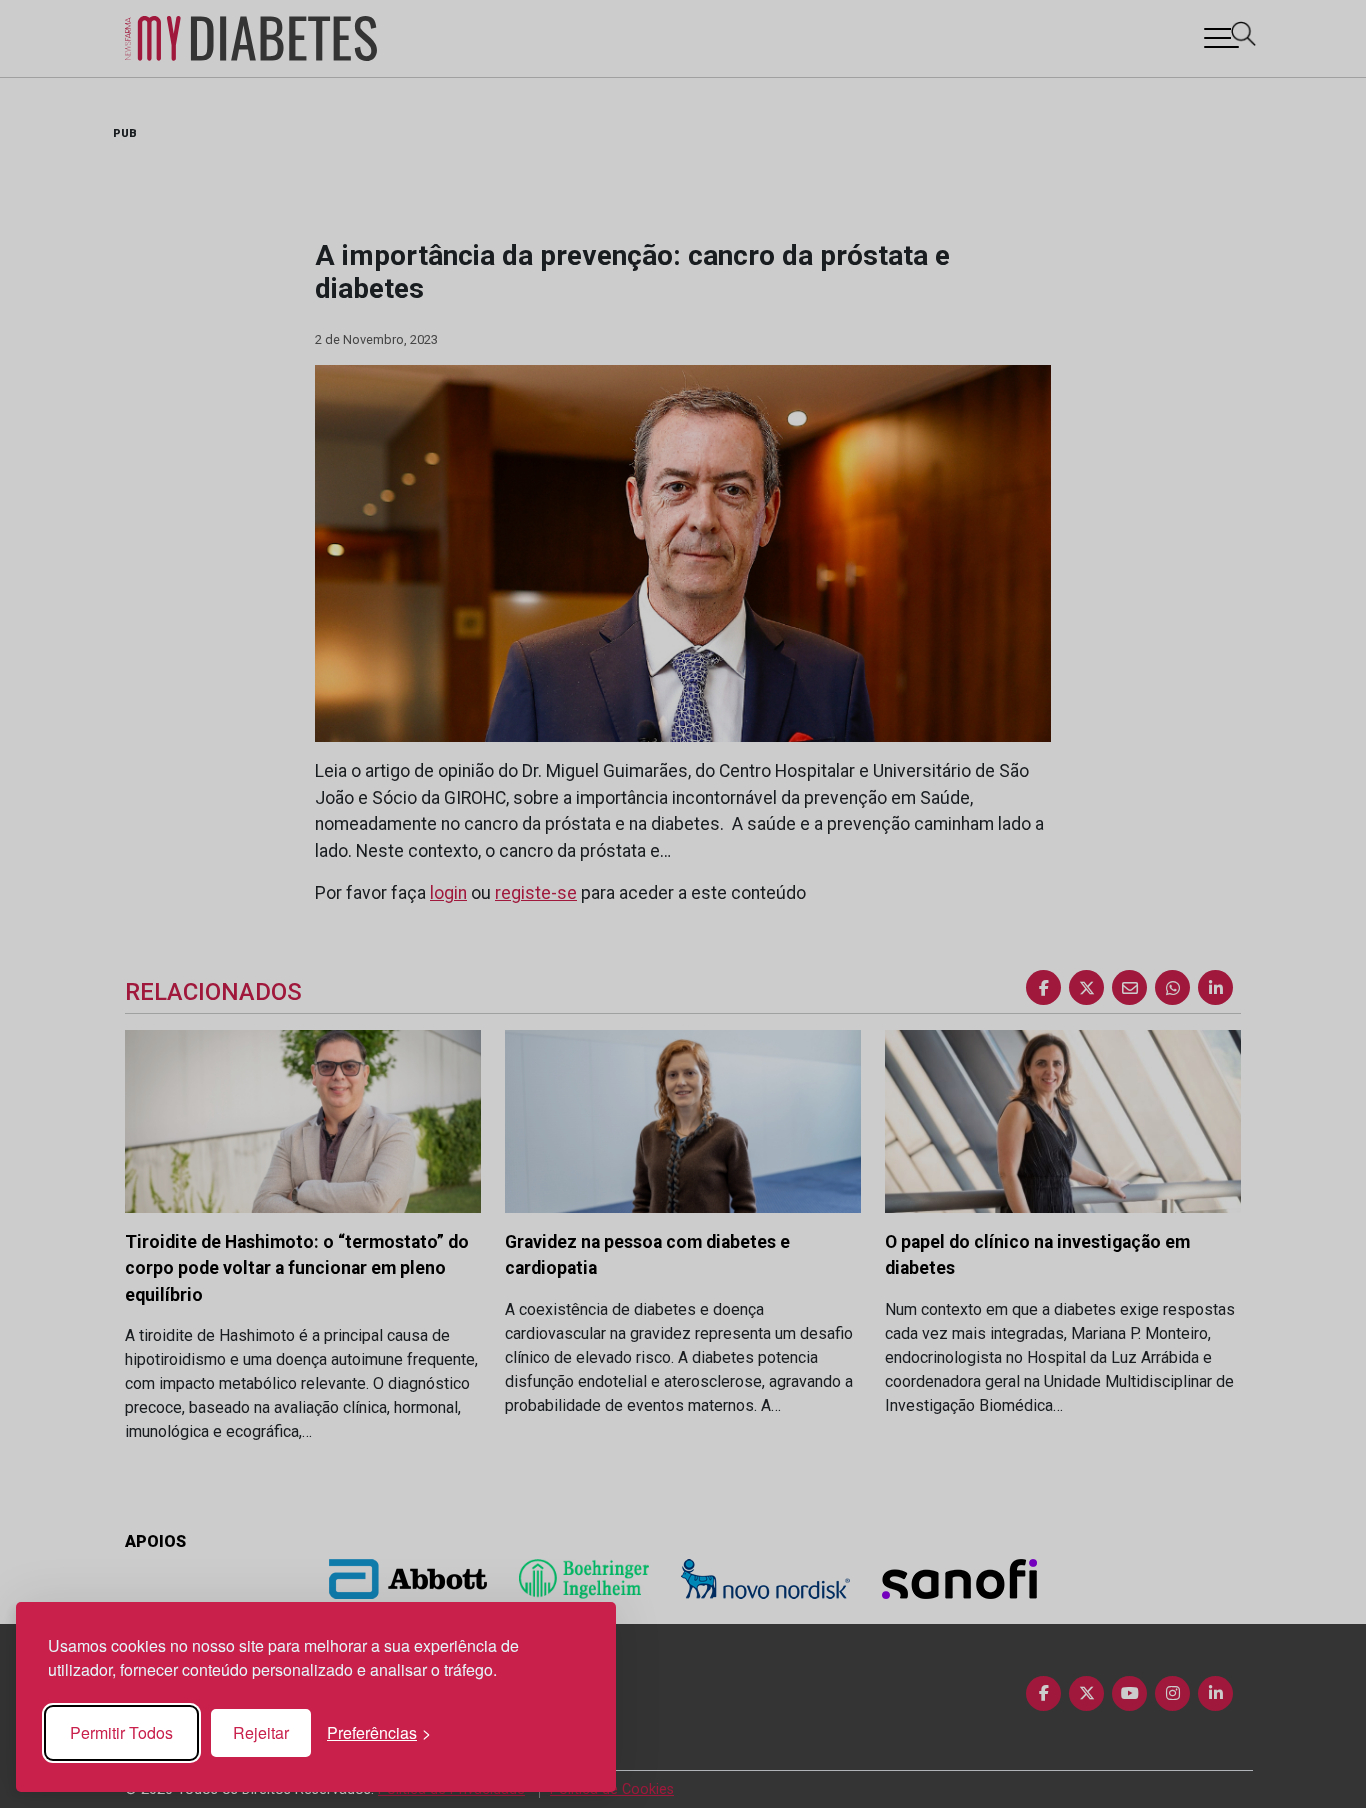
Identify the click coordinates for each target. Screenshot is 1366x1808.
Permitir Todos (121, 1732)
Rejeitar (261, 1732)
